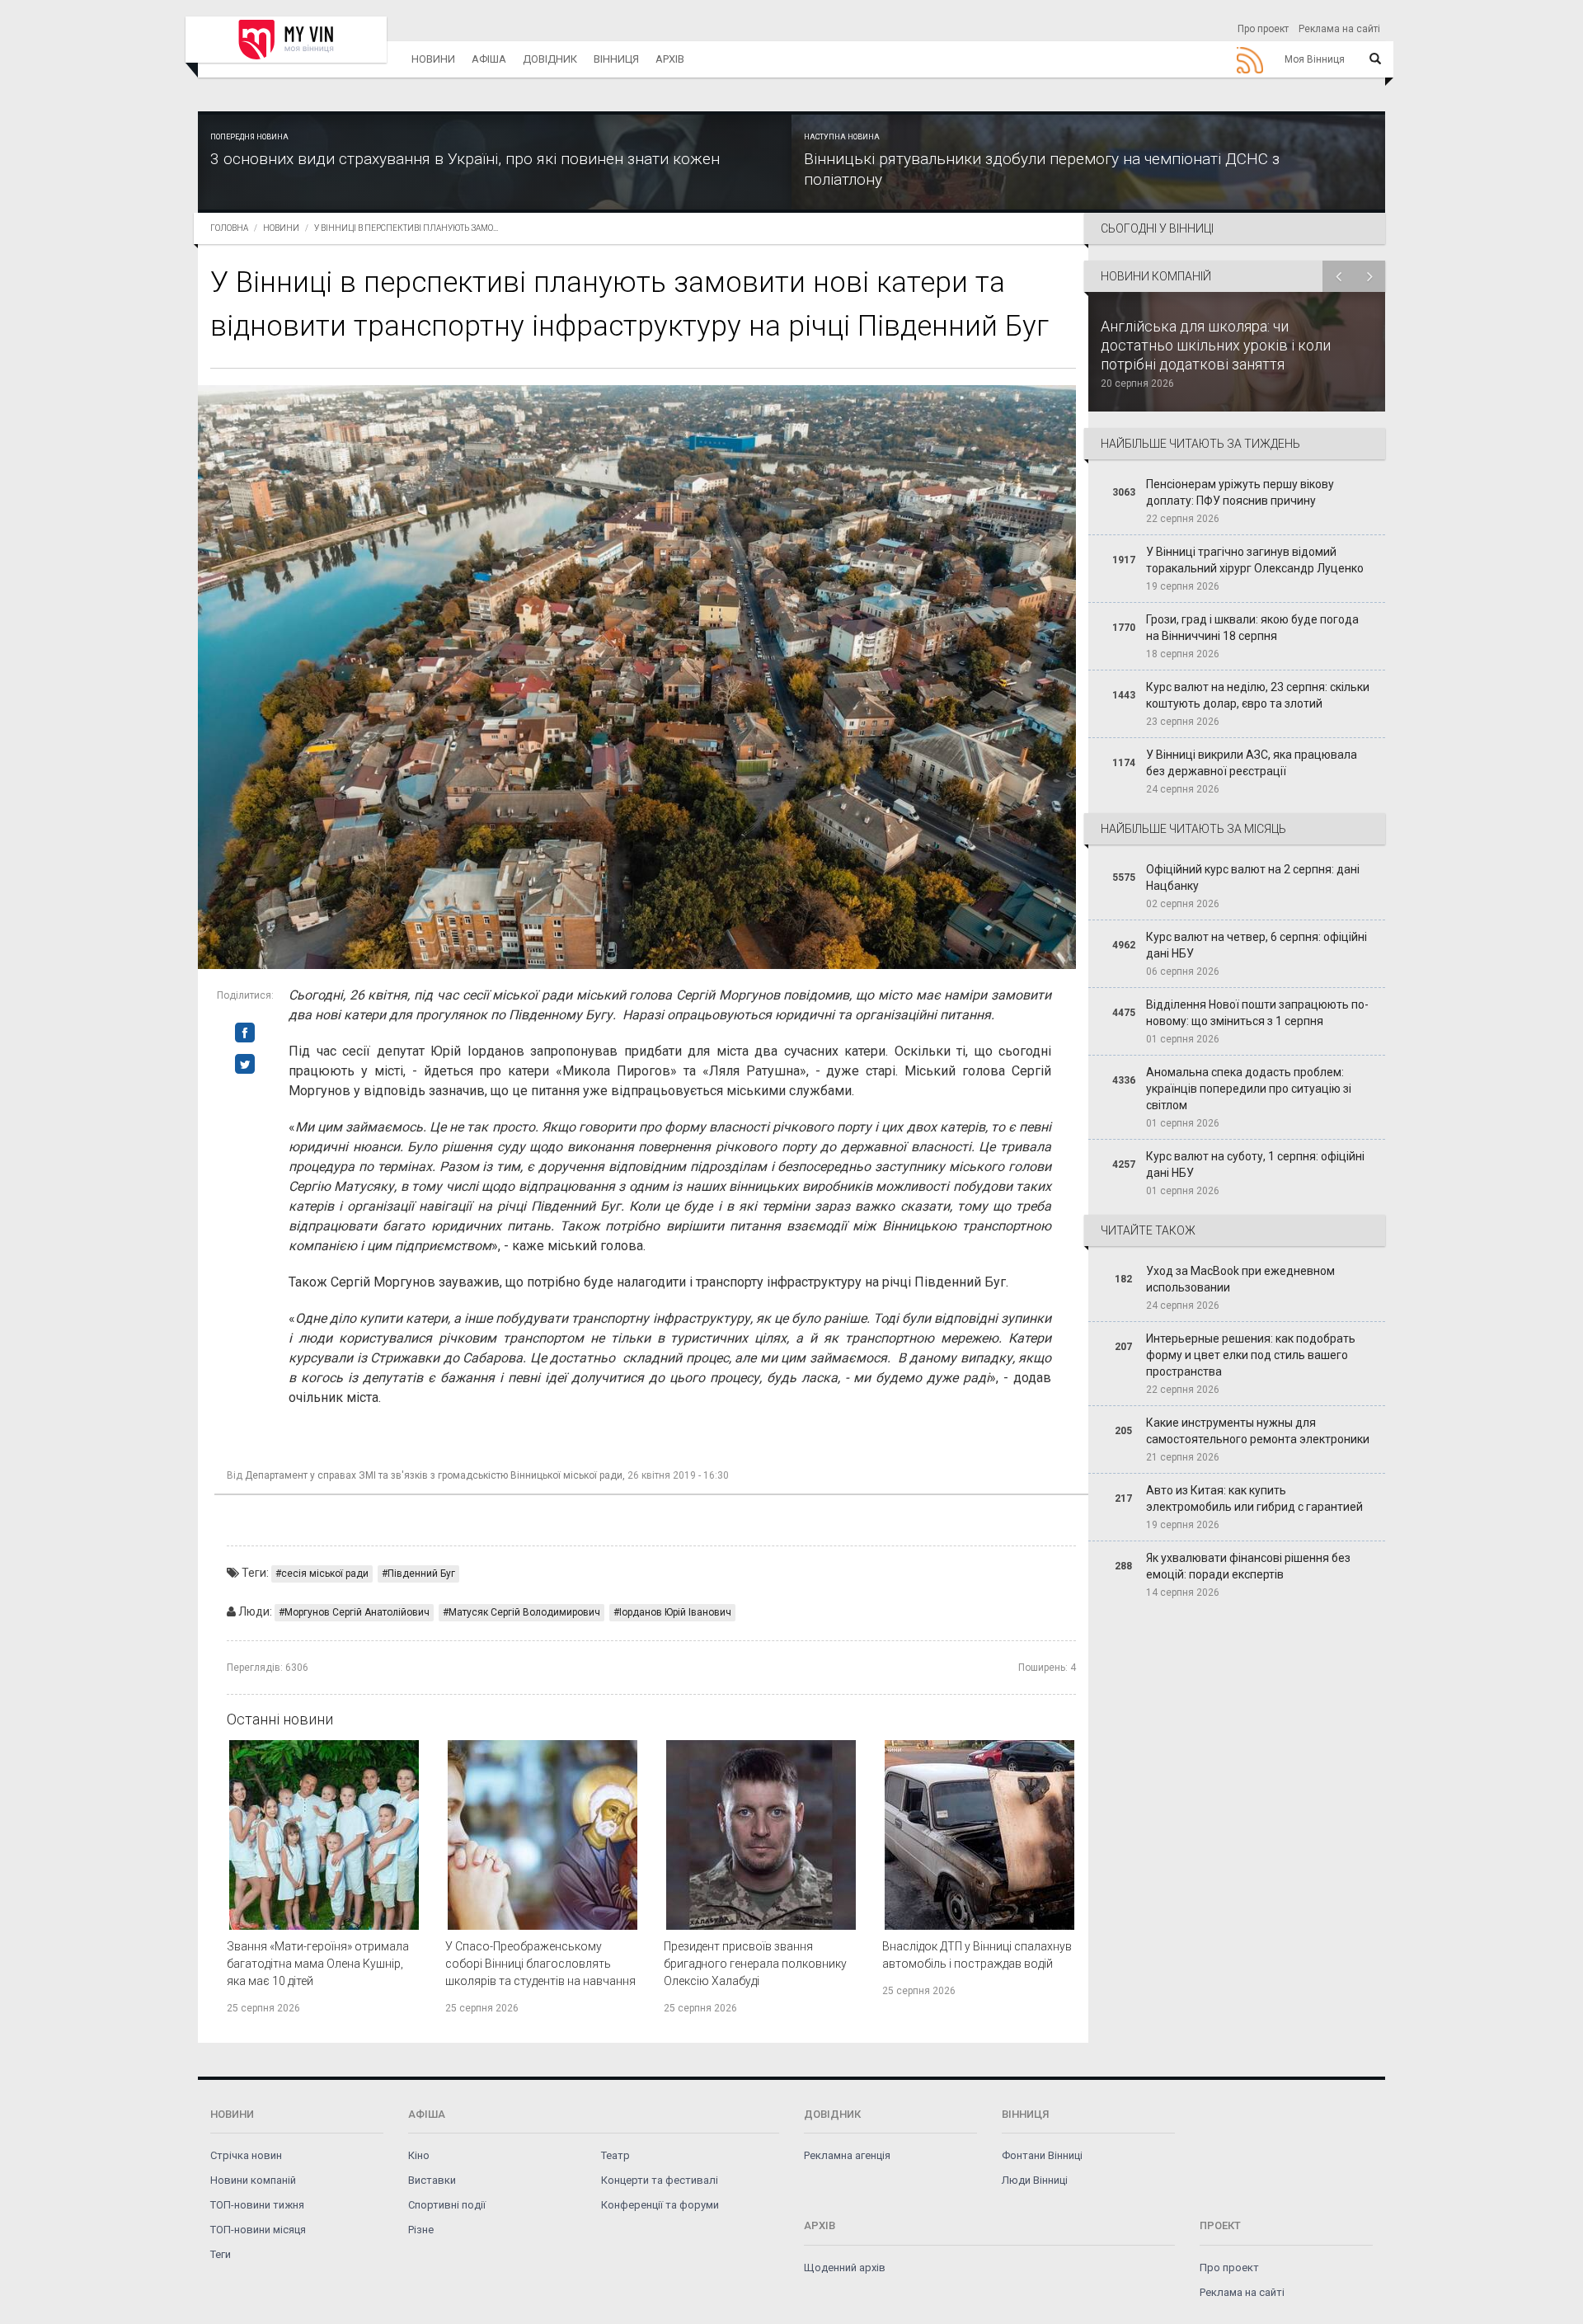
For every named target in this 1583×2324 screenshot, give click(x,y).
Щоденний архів (845, 2268)
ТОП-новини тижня (257, 2205)
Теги (221, 2254)
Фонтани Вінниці (1042, 2155)
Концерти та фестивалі (660, 2180)
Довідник (550, 59)
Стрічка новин (246, 2155)
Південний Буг (421, 1574)
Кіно (419, 2155)
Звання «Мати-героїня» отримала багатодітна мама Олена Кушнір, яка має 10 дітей (318, 1964)
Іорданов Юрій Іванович (675, 1612)
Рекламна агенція (847, 2155)
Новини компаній (253, 2180)
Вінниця (616, 59)
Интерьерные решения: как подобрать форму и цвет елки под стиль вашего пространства (1251, 1355)
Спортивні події (447, 2205)
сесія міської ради (325, 1574)
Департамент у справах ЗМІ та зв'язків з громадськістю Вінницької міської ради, (435, 1475)
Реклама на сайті (1339, 29)
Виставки (432, 2180)
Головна (229, 228)
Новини (433, 59)
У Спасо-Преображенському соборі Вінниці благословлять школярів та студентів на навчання (540, 1964)
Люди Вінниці (1035, 2180)
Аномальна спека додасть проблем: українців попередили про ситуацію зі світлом (1249, 1089)
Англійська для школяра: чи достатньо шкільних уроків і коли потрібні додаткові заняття (1216, 345)
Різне (421, 2230)
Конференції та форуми (660, 2205)
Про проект (1263, 29)
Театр (615, 2155)
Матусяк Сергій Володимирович (524, 1612)
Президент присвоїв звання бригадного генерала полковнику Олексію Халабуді (755, 1964)
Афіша (489, 59)
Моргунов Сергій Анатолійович (357, 1612)
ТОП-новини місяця (258, 2230)
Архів (670, 59)
